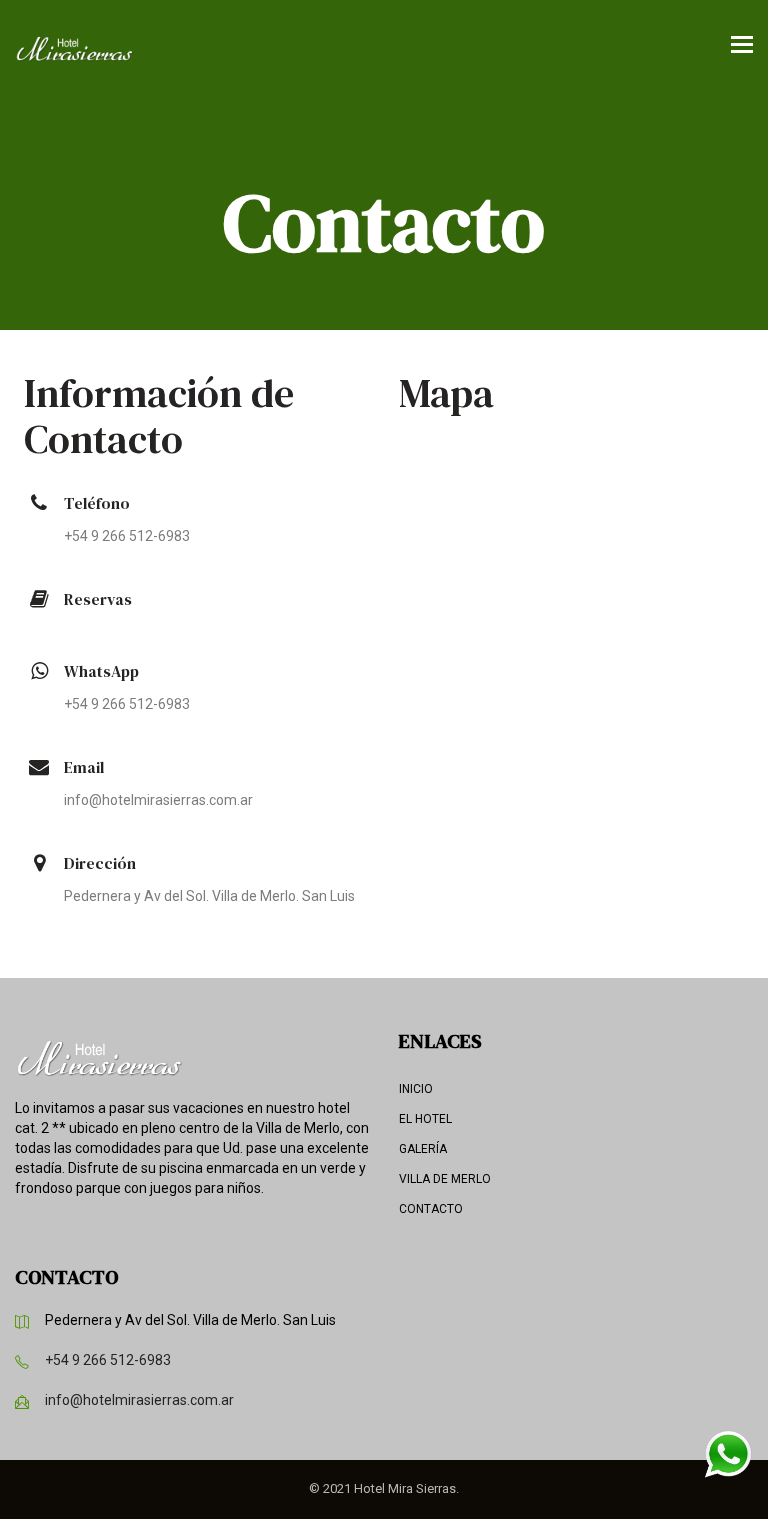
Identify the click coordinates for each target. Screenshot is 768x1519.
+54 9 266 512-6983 (108, 1360)
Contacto (431, 1209)
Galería (423, 1149)
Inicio (416, 1089)
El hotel (425, 1119)
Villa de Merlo (445, 1179)
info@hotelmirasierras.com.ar (139, 1400)
